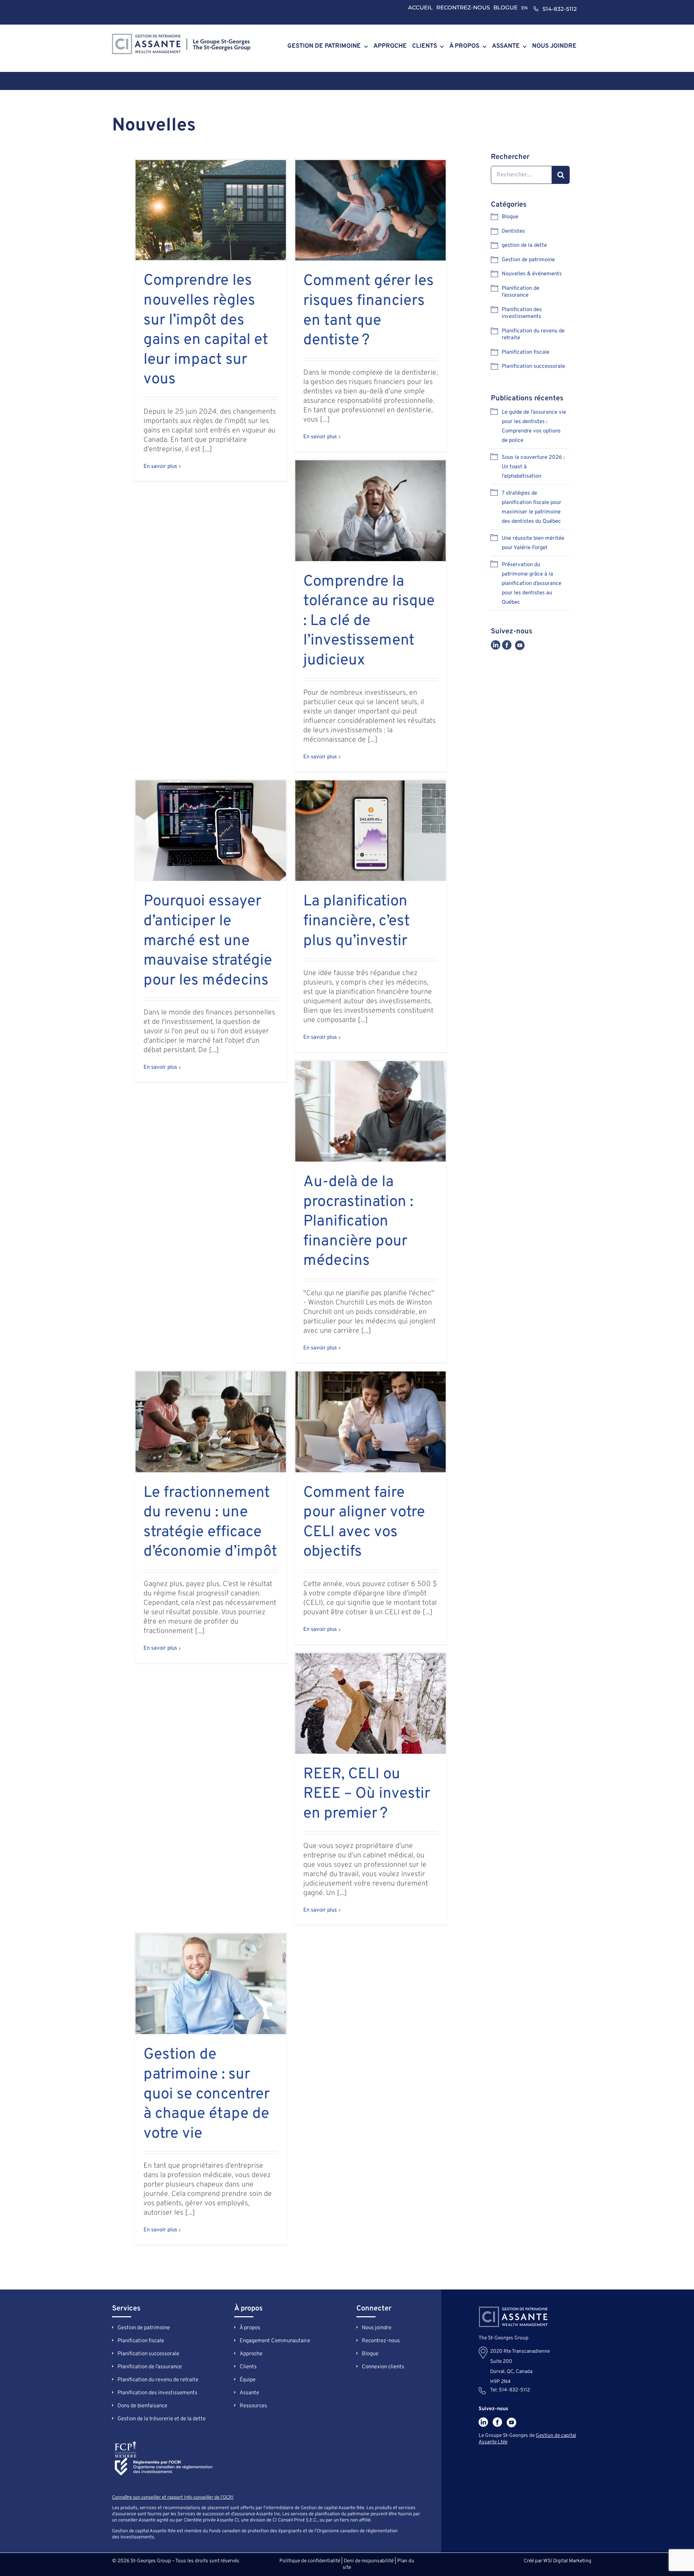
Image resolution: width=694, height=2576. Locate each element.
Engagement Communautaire (275, 2341)
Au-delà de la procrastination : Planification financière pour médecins (358, 1222)
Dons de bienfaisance (142, 2406)
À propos (250, 2328)
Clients (248, 2367)
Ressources (253, 2406)
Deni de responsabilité (369, 2561)
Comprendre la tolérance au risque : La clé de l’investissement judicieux (369, 621)
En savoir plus (160, 467)
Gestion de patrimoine (528, 260)
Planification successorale (533, 367)
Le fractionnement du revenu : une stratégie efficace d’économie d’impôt (210, 1523)
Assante (249, 2393)
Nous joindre (377, 2328)
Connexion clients (383, 2367)
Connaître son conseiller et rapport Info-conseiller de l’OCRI (173, 2498)
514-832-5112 (560, 9)
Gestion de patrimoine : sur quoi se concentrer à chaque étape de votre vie (207, 2094)
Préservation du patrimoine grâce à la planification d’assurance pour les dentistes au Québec (532, 584)
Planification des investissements (522, 313)
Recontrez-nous (381, 2341)
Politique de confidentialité (310, 2561)
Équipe (248, 2380)
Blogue (510, 217)
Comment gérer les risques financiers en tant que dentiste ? (369, 311)
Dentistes (513, 231)
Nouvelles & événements (532, 274)
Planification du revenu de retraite (533, 335)
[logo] (181, 37)
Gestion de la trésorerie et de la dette (162, 2419)
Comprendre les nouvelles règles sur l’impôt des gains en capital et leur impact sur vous (206, 330)
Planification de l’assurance (520, 292)
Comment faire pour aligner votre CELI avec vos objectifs (364, 1523)
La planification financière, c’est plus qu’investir (357, 921)
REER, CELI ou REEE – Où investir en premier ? (367, 1794)
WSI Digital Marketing (567, 2561)
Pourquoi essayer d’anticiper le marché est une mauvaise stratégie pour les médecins (208, 941)
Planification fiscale (526, 352)
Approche (251, 2354)
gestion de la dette (524, 245)
